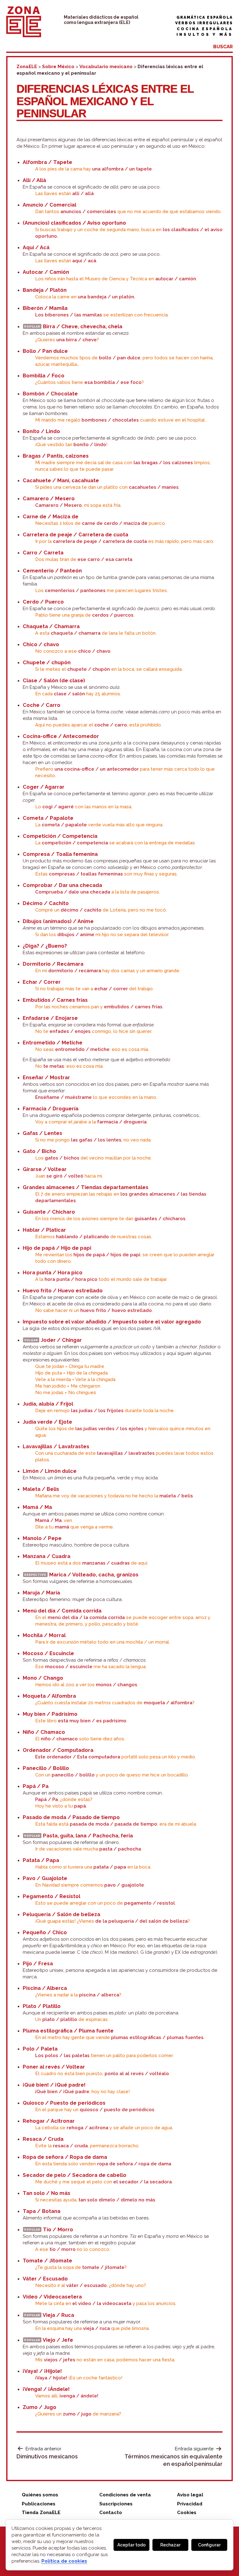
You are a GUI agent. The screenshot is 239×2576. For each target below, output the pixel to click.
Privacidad (190, 2504)
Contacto (111, 2513)
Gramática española (205, 17)
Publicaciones (39, 2504)
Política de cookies (64, 2561)
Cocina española (205, 29)
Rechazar (170, 2545)
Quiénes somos (40, 2495)
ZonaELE (27, 67)
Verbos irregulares (204, 23)
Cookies (187, 2513)
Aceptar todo (131, 2545)
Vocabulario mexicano (106, 67)
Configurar (209, 2545)
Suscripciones (116, 2504)
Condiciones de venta (125, 2495)
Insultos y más (205, 35)
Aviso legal (190, 2495)
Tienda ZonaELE (41, 2513)
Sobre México (58, 67)
